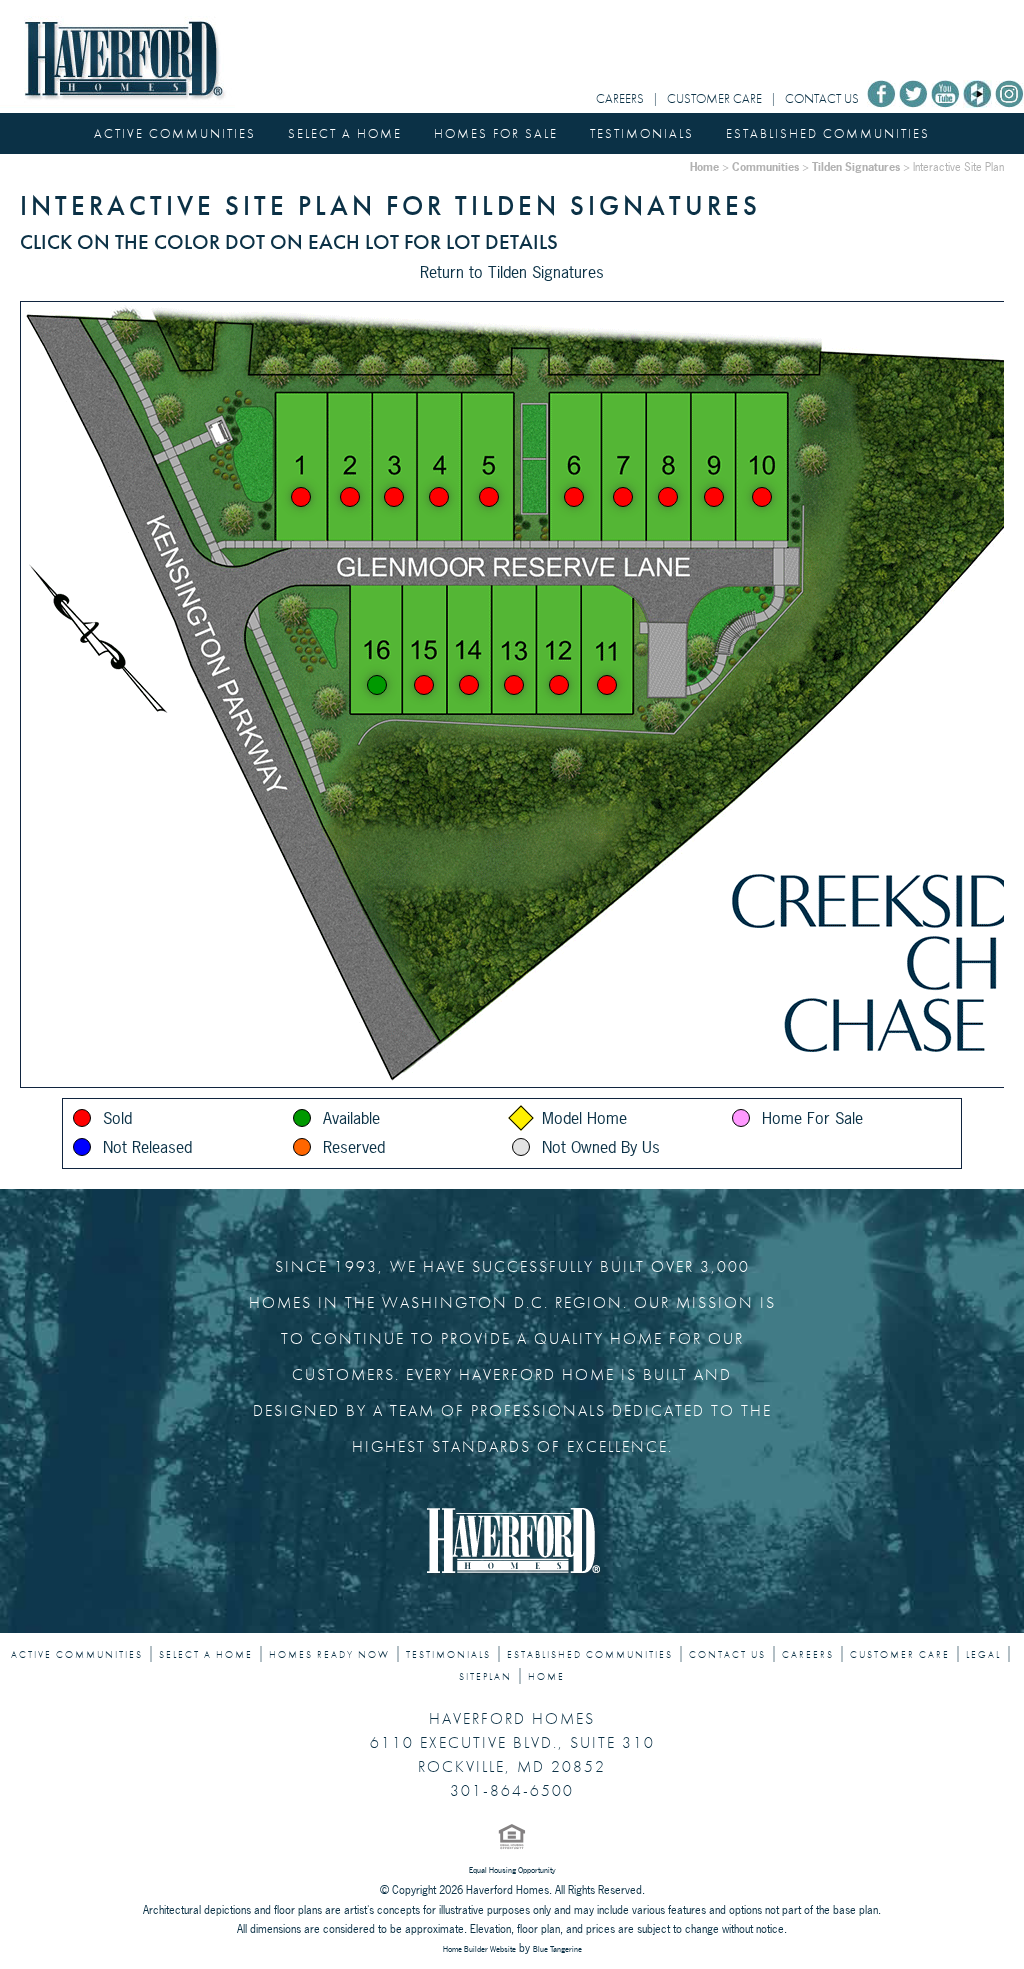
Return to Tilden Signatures (512, 272)
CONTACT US (822, 98)
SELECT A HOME (345, 133)
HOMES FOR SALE (496, 133)
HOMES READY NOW (329, 1655)
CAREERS (620, 98)
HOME (546, 1677)
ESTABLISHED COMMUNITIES (828, 133)
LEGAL (983, 1655)
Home (704, 166)
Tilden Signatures (856, 166)
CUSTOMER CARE (714, 98)
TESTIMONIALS (642, 133)
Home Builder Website (479, 1949)
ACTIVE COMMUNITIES (175, 133)
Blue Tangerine (557, 1949)
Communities (765, 166)
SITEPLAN (485, 1677)
